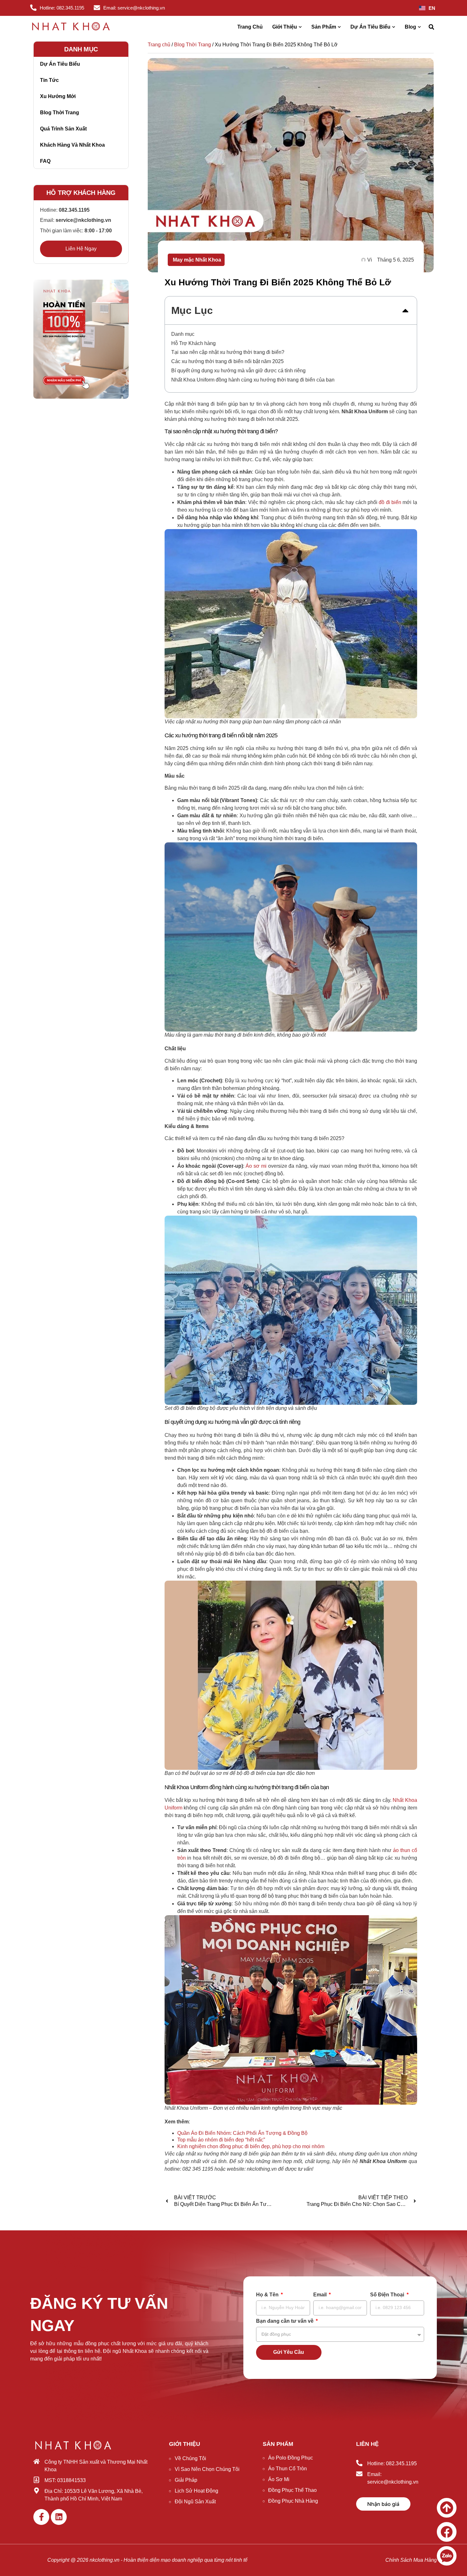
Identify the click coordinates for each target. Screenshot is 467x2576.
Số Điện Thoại (388, 2295)
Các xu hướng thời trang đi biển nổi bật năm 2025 (227, 361)
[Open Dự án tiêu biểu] (394, 27)
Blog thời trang (60, 113)
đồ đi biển (390, 502)
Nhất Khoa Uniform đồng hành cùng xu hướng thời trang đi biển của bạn (253, 380)
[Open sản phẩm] (339, 27)
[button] (431, 27)
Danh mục (183, 334)
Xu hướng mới (58, 96)
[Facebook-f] (41, 2517)
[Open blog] (419, 27)
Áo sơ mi (256, 1166)
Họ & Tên (268, 2295)
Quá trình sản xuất (63, 129)
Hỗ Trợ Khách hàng (193, 343)
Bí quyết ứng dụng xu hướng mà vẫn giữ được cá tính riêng (238, 371)
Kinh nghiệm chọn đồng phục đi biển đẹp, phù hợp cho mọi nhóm (251, 2146)
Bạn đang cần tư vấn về (285, 2321)
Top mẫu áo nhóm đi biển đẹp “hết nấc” (221, 2140)
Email (321, 2295)
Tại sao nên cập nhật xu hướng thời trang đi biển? (228, 352)
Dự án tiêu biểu (60, 64)
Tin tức (49, 80)
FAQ (45, 161)
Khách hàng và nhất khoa (72, 145)
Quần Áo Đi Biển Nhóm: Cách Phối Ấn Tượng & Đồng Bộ (242, 2133)
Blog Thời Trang (193, 45)
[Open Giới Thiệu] (300, 27)
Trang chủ (159, 45)
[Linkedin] (59, 2517)
